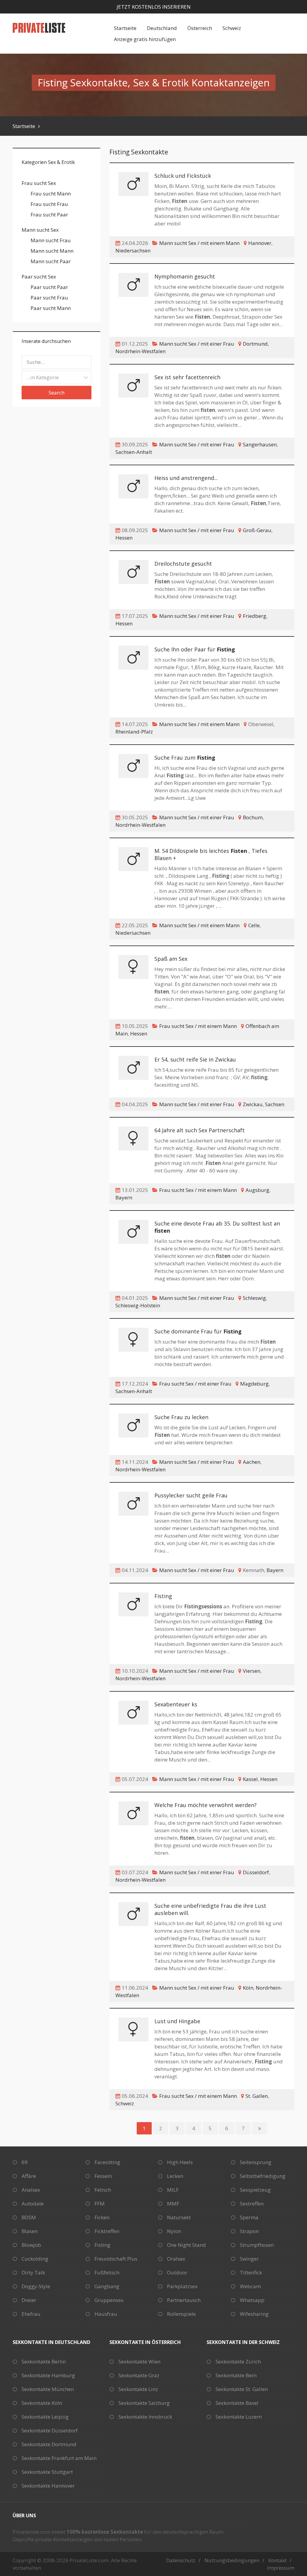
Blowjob (31, 2245)
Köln (248, 1988)
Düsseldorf (256, 1872)
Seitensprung (256, 2162)
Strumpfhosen (257, 2245)
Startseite (125, 28)
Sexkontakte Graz (139, 2375)
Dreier (29, 2300)
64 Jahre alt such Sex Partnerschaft (200, 1130)
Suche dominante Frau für (198, 1331)
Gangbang (107, 2286)
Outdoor (177, 2272)
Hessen (124, 538)
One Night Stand (186, 2245)
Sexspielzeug (255, 2190)
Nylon (174, 2231)
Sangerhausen (260, 444)
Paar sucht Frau (49, 298)
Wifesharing (254, 2314)
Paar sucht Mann (51, 308)
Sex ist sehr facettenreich (187, 377)
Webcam (250, 2286)
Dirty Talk (33, 2272)
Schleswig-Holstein (138, 1305)
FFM (100, 2204)
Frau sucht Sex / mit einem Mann (198, 1026)
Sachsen (275, 1104)
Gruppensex (109, 2300)
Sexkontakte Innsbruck (145, 2417)
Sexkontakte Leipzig (45, 2417)
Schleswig (254, 1298)
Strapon (249, 2231)
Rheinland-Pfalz (134, 732)
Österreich (200, 28)
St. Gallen (257, 2096)
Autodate (33, 2204)
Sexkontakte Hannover (48, 2486)
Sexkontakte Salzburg (144, 2403)
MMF (173, 2204)
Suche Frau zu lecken (181, 1417)
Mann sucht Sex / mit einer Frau (197, 344)
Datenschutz (181, 2560)
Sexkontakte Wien (139, 2362)
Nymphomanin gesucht (185, 276)
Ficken (102, 2217)
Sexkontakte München (48, 2389)
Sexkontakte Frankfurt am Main (59, 2458)
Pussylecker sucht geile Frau (191, 1495)
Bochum (253, 817)
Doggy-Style (36, 2286)
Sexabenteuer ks (176, 1704)
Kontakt (277, 2560)
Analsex (31, 2190)
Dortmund (255, 344)
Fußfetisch (107, 2272)
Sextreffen (252, 2204)
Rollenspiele (181, 2314)
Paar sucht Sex (39, 277)
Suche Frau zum (185, 758)
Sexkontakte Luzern (239, 2417)
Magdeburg (254, 1384)
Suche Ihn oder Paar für (195, 649)
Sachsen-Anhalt (134, 452)
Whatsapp (252, 2300)
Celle (254, 925)
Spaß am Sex (171, 959)
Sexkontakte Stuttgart (47, 2472)
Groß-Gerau (257, 530)
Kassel (250, 1779)
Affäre (29, 2176)
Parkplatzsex (182, 2286)
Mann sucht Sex (40, 230)
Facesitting (107, 2162)
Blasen (30, 2231)
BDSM (29, 2217)
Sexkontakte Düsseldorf (50, 2430)
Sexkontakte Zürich (238, 2362)
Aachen (252, 1462)
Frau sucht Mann (51, 194)
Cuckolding (35, 2259)
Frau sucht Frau (49, 204)
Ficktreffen (107, 2231)
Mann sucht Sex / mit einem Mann (199, 243)
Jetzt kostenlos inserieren (154, 7)
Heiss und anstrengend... (186, 478)
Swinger (249, 2259)
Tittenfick (251, 2272)
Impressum (281, 2568)
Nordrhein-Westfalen (140, 351)
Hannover (260, 243)
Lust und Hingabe (177, 2021)
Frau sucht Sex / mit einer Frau (195, 1384)
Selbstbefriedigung (263, 2176)
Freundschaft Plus (116, 2259)
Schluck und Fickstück (183, 176)
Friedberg (255, 616)
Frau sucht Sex (39, 183)
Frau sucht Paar (49, 214)
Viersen (252, 1671)
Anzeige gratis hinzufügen (145, 39)
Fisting (163, 1596)
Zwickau (253, 1104)
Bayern (124, 1197)
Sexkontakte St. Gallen (242, 2389)
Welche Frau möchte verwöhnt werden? (206, 1805)
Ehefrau (31, 2314)
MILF (173, 2190)
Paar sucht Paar (49, 287)
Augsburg (257, 1190)
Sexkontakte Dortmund (49, 2444)
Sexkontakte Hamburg (48, 2375)
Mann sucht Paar (51, 261)
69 (25, 2162)
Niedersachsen (133, 250)
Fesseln (103, 2176)
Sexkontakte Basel (237, 2403)
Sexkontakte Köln (42, 2403)
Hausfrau (106, 2314)
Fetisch (103, 2190)
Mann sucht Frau (51, 240)
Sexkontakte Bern (236, 2375)
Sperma (249, 2217)
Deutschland (162, 28)
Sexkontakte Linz (138, 2389)
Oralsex (176, 2259)
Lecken (175, 2176)
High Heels (180, 2162)
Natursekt (179, 2217)
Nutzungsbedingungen (232, 2560)
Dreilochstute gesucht (183, 564)
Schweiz (232, 28)
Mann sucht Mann (52, 251)
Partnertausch (184, 2300)
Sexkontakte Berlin (44, 2362)
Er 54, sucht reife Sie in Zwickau (195, 1059)
